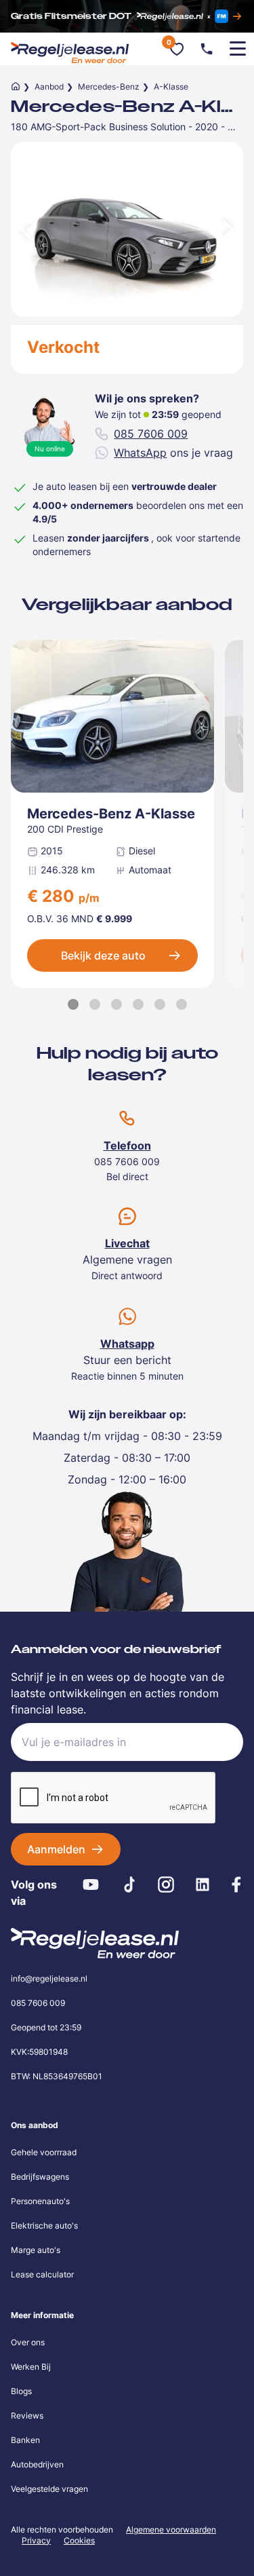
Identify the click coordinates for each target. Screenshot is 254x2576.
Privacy (36, 2540)
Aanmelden (56, 1849)
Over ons (28, 2342)
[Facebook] (236, 1884)
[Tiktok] (130, 1884)
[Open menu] (238, 49)
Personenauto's (40, 2201)
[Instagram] (166, 1884)
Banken (25, 2440)
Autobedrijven (37, 2464)
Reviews (27, 2416)
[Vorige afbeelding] (24, 229)
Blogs (21, 2391)
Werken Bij (31, 2367)
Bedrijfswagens (40, 2177)
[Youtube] (91, 1884)
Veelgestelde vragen (49, 2489)
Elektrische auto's (44, 2225)
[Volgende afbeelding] (230, 229)
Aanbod (49, 87)
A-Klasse (171, 87)
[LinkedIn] (202, 1884)
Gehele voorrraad (44, 2152)
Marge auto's (36, 2250)
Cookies (79, 2541)
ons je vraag (173, 453)
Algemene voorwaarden (171, 2530)
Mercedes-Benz (109, 87)
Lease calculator (42, 2274)
